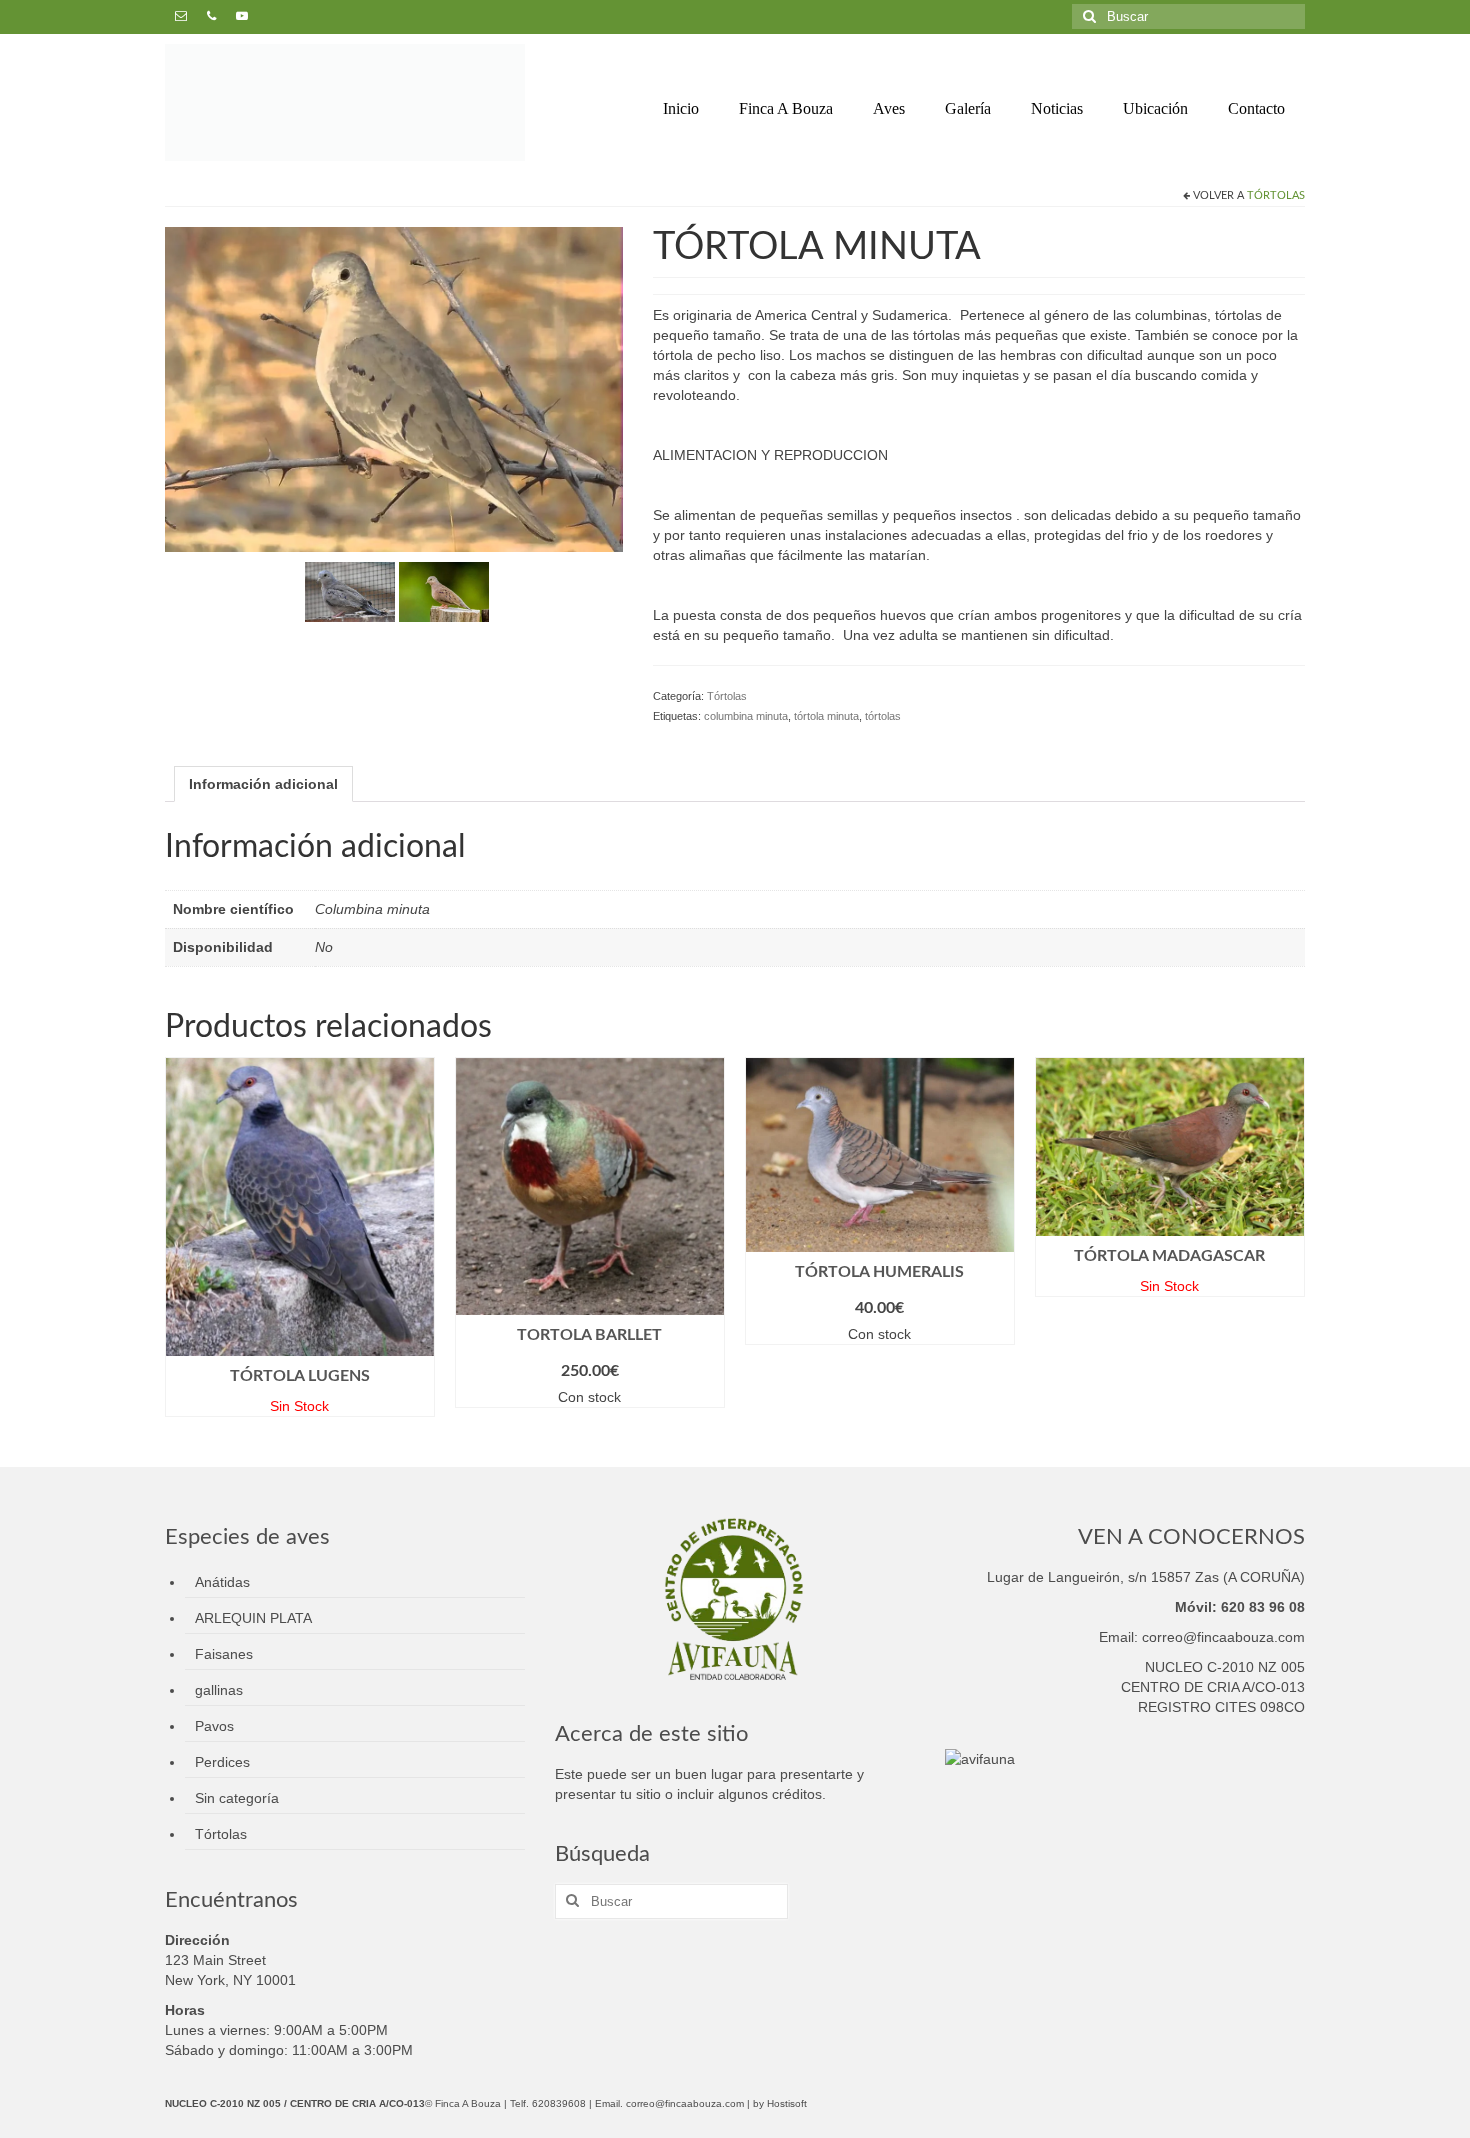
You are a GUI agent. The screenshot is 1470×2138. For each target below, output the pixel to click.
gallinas (219, 1690)
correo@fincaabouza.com (685, 2103)
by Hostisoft (780, 2103)
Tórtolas (1276, 195)
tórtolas (883, 716)
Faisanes (224, 1654)
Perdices (222, 1762)
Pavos (214, 1726)
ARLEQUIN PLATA (253, 1618)
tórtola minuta (826, 716)
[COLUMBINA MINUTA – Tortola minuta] (350, 591)
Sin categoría (237, 1798)
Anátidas (222, 1582)
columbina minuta (746, 716)
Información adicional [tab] (263, 784)
